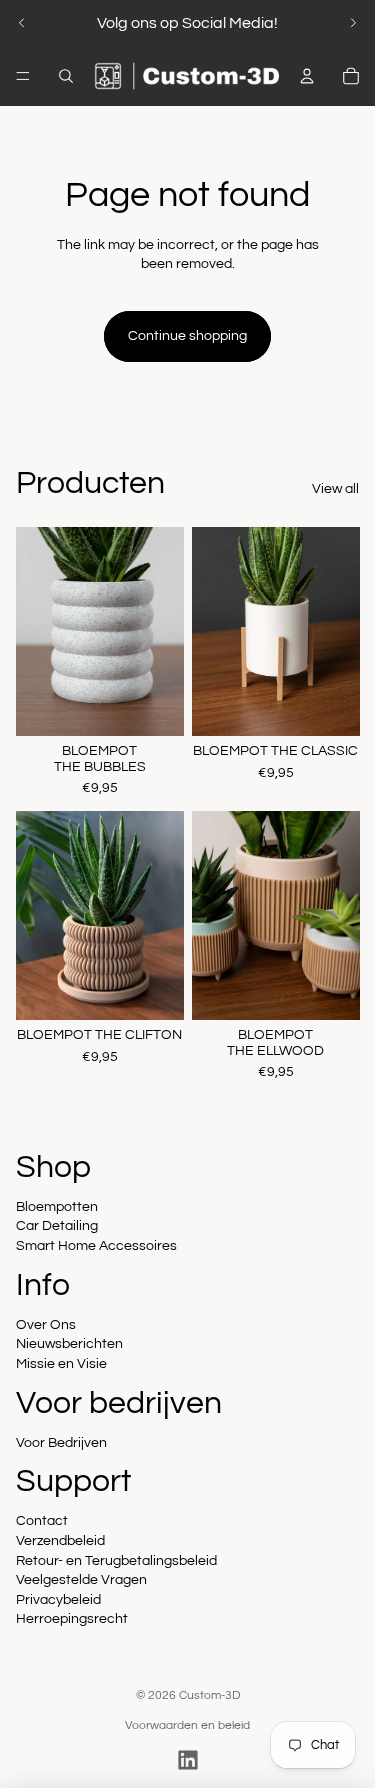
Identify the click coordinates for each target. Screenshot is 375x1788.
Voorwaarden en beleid (187, 1725)
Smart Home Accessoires (96, 1246)
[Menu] (23, 76)
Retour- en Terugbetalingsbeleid (116, 1561)
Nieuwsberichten (69, 1344)
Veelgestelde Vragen (81, 1580)
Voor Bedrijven (61, 1443)
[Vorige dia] (22, 23)
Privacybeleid (58, 1600)
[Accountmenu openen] (307, 76)
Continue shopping (187, 336)
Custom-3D (209, 1695)
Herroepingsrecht (72, 1619)
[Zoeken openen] (66, 76)
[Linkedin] (188, 1760)
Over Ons (46, 1325)
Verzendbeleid (60, 1541)
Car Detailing (57, 1226)
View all (335, 489)
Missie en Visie (61, 1364)
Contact (42, 1521)
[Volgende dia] (353, 23)
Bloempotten (57, 1207)
